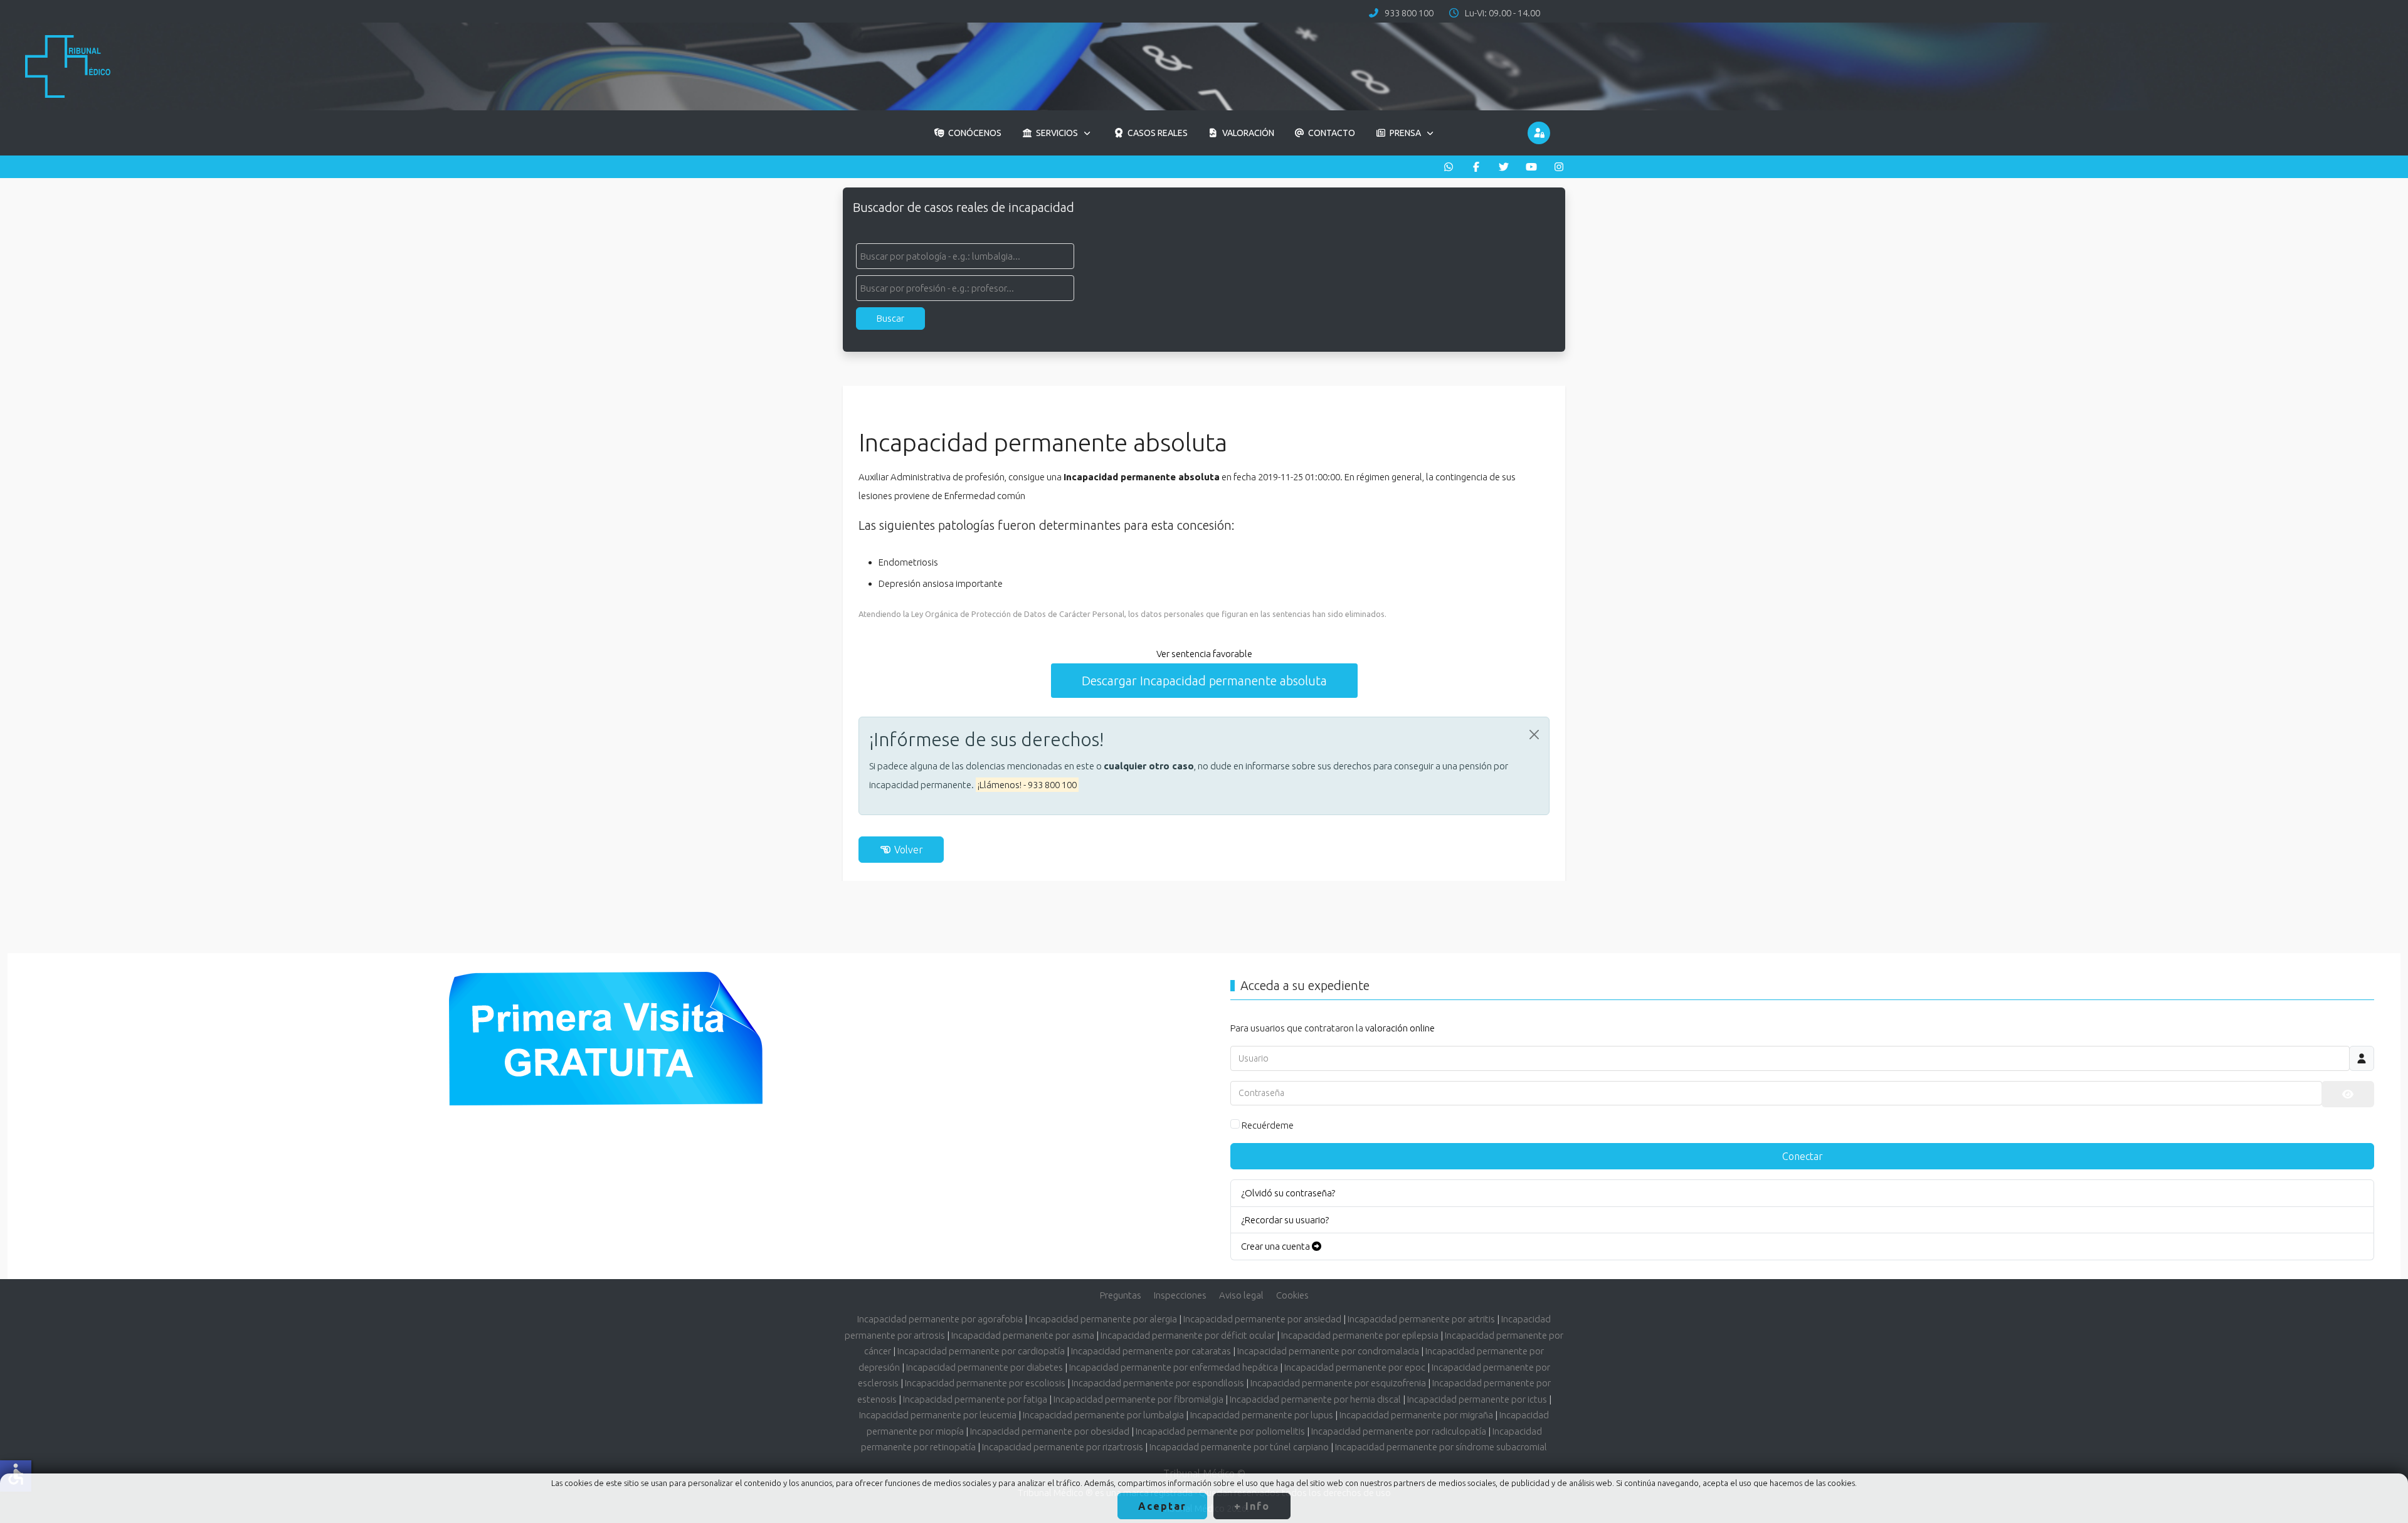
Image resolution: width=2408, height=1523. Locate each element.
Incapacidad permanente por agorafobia (940, 1319)
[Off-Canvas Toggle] (1539, 133)
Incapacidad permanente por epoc (1355, 1367)
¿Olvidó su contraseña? (1288, 1193)
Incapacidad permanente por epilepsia (1360, 1335)
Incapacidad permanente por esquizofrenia (1338, 1383)
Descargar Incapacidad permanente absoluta (1204, 681)
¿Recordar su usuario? (1285, 1220)
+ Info (1252, 1506)
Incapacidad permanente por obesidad (1050, 1431)
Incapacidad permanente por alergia (1103, 1319)
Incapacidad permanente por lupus (1262, 1415)
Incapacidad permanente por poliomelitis (1220, 1431)
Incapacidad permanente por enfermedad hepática (1174, 1367)
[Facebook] (1476, 167)
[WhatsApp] (1449, 167)
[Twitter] (1504, 167)
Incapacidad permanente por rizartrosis (1063, 1447)
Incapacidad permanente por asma (1023, 1335)
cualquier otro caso (1149, 766)
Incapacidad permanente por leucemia (938, 1415)
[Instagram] (1559, 167)
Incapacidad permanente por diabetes (985, 1367)
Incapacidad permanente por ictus (1477, 1399)
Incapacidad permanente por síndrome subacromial (1441, 1447)
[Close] (1534, 735)
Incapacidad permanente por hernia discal (1315, 1399)
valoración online (1400, 1028)
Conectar (1803, 1156)
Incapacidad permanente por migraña (1416, 1415)
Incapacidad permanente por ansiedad (1262, 1319)
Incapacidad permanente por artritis (1421, 1319)
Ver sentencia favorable (1204, 654)
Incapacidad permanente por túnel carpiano (1239, 1447)
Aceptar (1162, 1506)
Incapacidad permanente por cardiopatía (981, 1351)
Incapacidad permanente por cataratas (1151, 1351)
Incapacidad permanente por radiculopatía (1399, 1431)
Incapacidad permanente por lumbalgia (1103, 1415)
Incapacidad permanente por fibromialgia (1138, 1399)
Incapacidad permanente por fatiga (975, 1399)
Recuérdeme (1268, 1125)
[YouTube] (1531, 167)
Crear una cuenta (1276, 1246)
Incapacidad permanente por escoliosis (985, 1383)
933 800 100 (1409, 13)
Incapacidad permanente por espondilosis (1158, 1383)
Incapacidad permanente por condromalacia (1328, 1351)
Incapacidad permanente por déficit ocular (1188, 1335)
